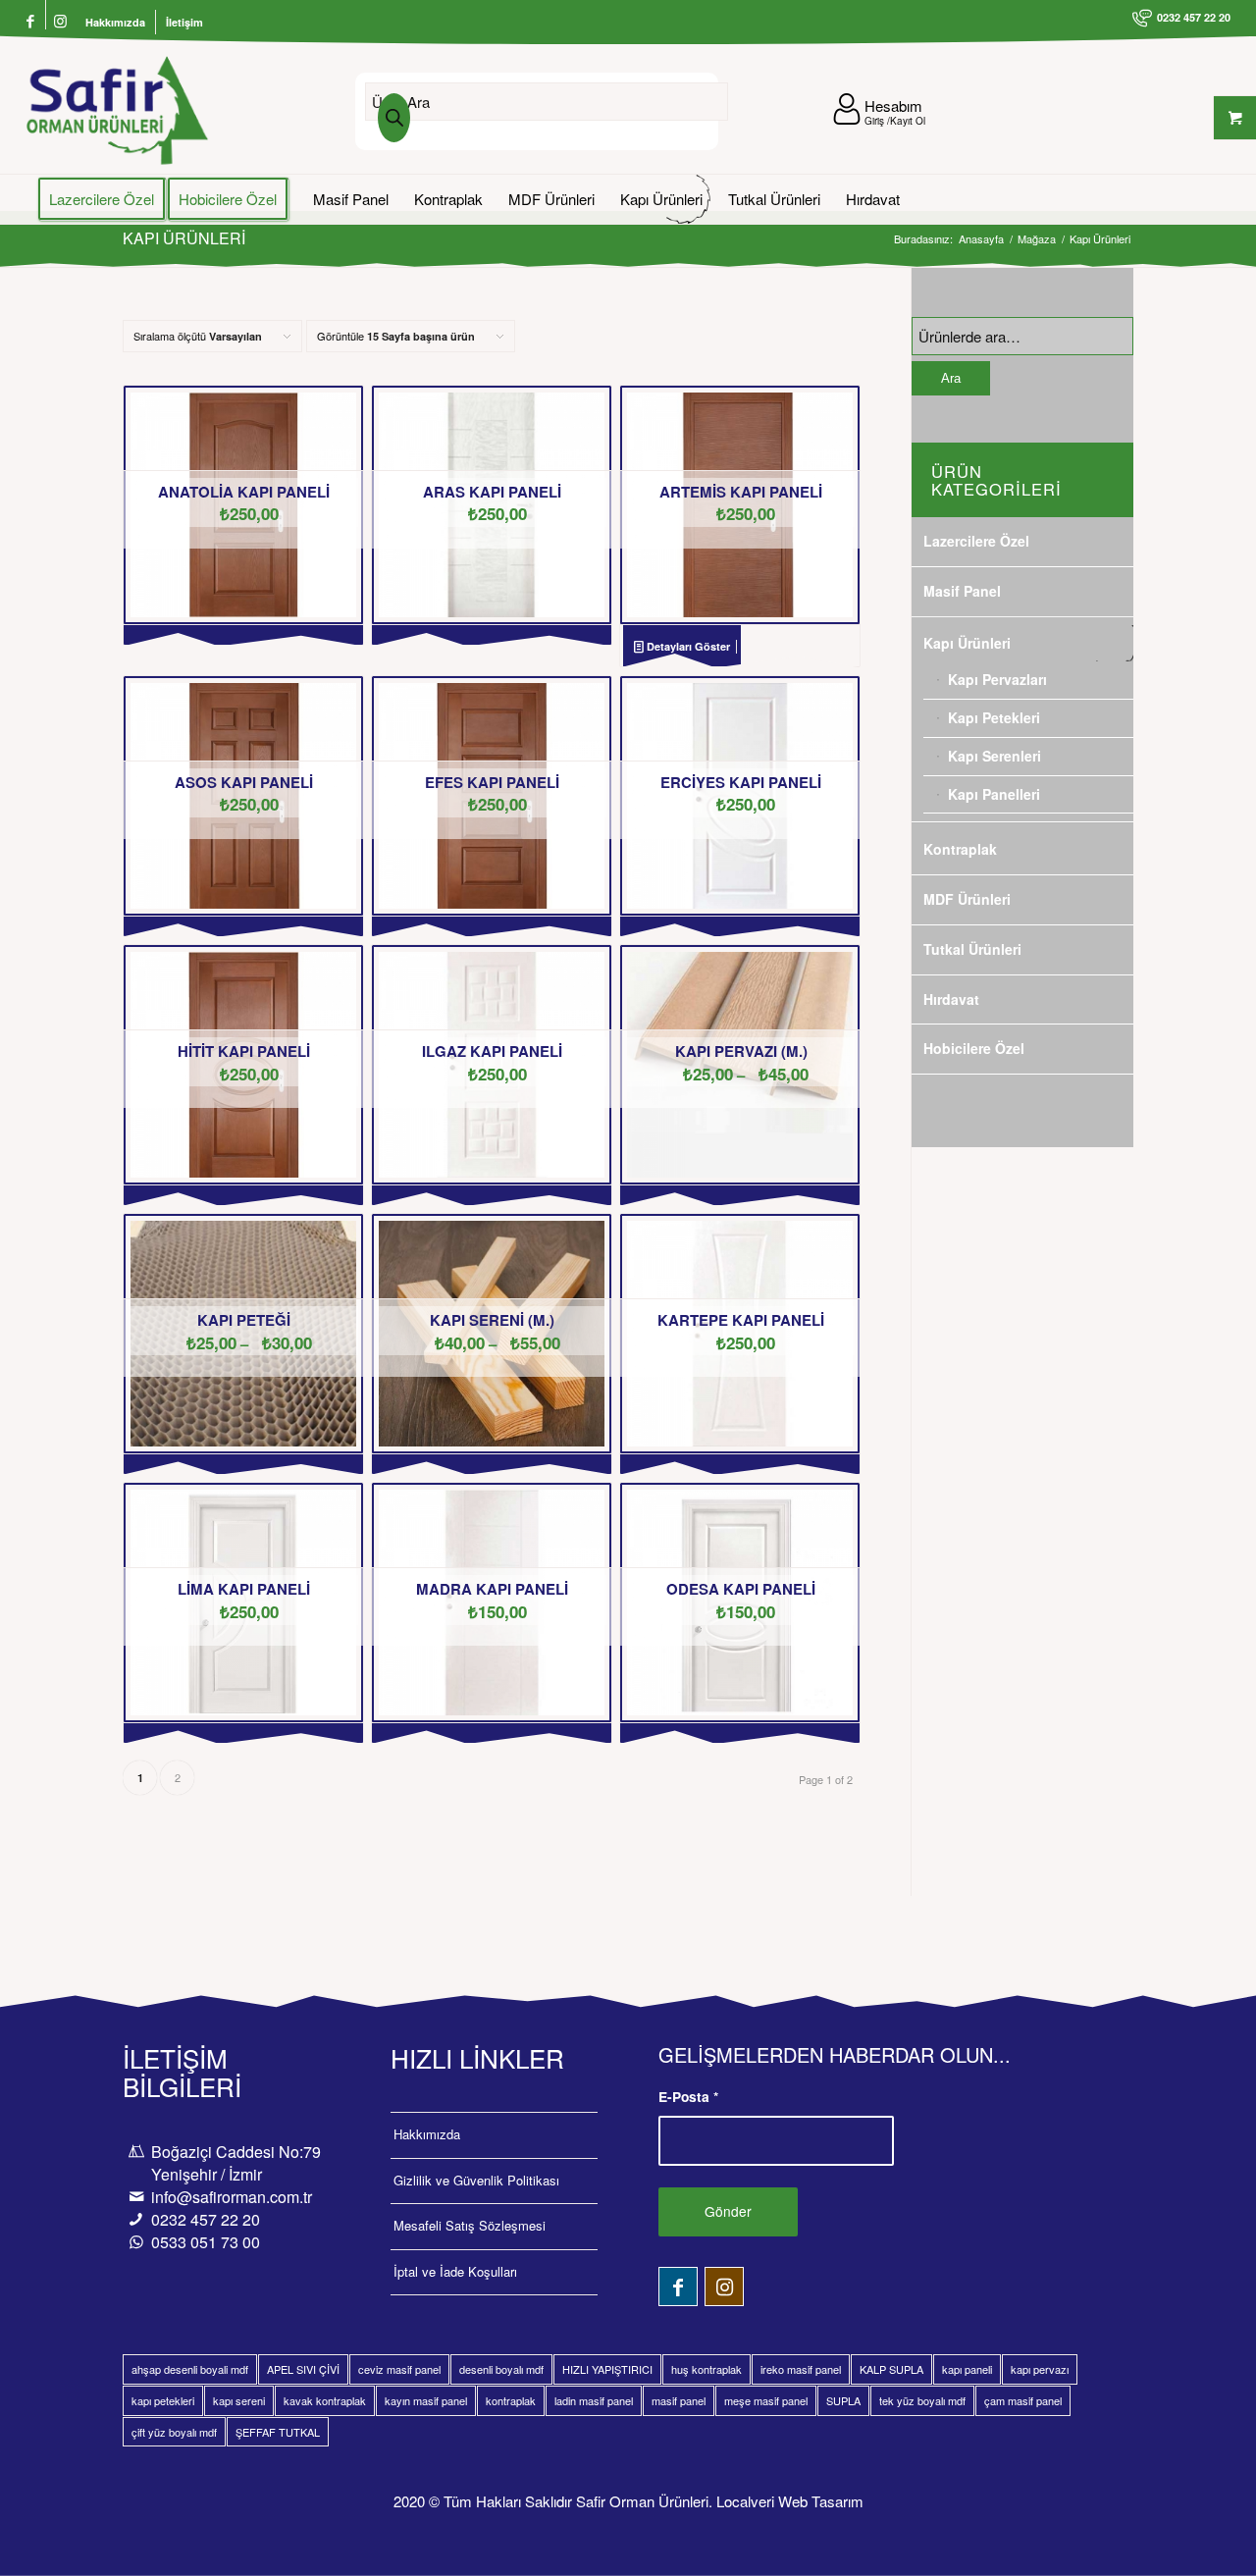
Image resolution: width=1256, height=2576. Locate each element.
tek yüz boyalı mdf (922, 2400)
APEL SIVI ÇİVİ (303, 2369)
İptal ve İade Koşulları (455, 2271)
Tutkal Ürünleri (972, 949)
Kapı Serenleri (994, 756)
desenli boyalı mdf (501, 2369)
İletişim (184, 22)
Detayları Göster (687, 646)
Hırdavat (951, 999)
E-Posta (688, 2096)
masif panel (679, 2400)
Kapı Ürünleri (967, 643)
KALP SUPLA (891, 2369)
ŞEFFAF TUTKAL (278, 2432)
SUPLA (843, 2400)
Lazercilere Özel (976, 541)
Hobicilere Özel (974, 1048)
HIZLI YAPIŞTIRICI (607, 2369)
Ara (951, 378)
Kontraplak (960, 849)
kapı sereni (239, 2400)
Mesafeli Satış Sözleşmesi (470, 2225)
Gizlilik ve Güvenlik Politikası (476, 2180)
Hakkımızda (115, 22)
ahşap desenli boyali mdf (190, 2369)
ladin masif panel (594, 2400)
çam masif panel (1023, 2400)
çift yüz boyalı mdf (174, 2432)
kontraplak (511, 2400)
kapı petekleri (163, 2400)
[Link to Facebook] (31, 22)
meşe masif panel (766, 2400)
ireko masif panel (801, 2369)
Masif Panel (962, 591)
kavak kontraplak (325, 2400)
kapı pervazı (1040, 2369)
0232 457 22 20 (206, 2219)
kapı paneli (967, 2369)
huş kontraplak (706, 2369)
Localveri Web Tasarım (790, 2501)
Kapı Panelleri (994, 794)
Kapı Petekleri (994, 717)
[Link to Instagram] (61, 22)
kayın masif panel (426, 2400)
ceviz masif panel (399, 2369)
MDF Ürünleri (967, 899)
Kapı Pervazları (997, 679)
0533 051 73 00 (206, 2242)
